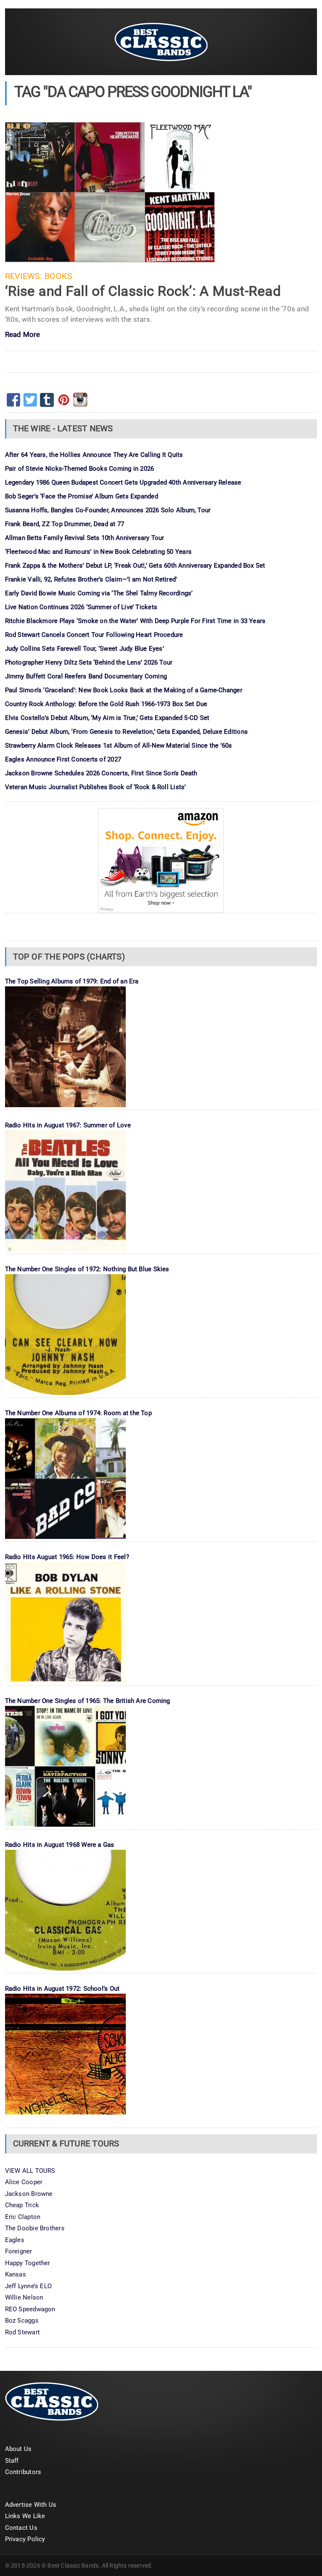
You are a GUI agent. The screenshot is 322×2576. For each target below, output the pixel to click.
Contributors (23, 2472)
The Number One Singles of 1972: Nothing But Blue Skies (87, 1269)
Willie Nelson (24, 2297)
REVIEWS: (24, 276)
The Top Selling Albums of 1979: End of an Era (72, 981)
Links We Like (25, 2516)
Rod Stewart (22, 2332)
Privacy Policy (25, 2539)
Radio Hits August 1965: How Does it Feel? (67, 1557)
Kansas (16, 2274)
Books (58, 276)
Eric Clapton (23, 2217)
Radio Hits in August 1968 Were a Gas (60, 1845)
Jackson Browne (29, 2194)
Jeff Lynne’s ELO (29, 2286)
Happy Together (28, 2263)
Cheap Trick (22, 2205)
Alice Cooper (24, 2182)
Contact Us (21, 2528)
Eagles (15, 2240)
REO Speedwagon (30, 2309)
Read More (23, 335)
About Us (18, 2449)
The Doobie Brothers (35, 2228)
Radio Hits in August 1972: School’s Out (62, 1989)
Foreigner (19, 2251)
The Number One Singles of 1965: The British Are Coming (88, 1701)
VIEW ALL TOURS (30, 2171)
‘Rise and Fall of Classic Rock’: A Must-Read (143, 291)
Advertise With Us (31, 2505)
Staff (12, 2461)
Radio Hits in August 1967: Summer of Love (68, 1125)
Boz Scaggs (22, 2320)
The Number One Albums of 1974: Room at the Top (78, 1413)
